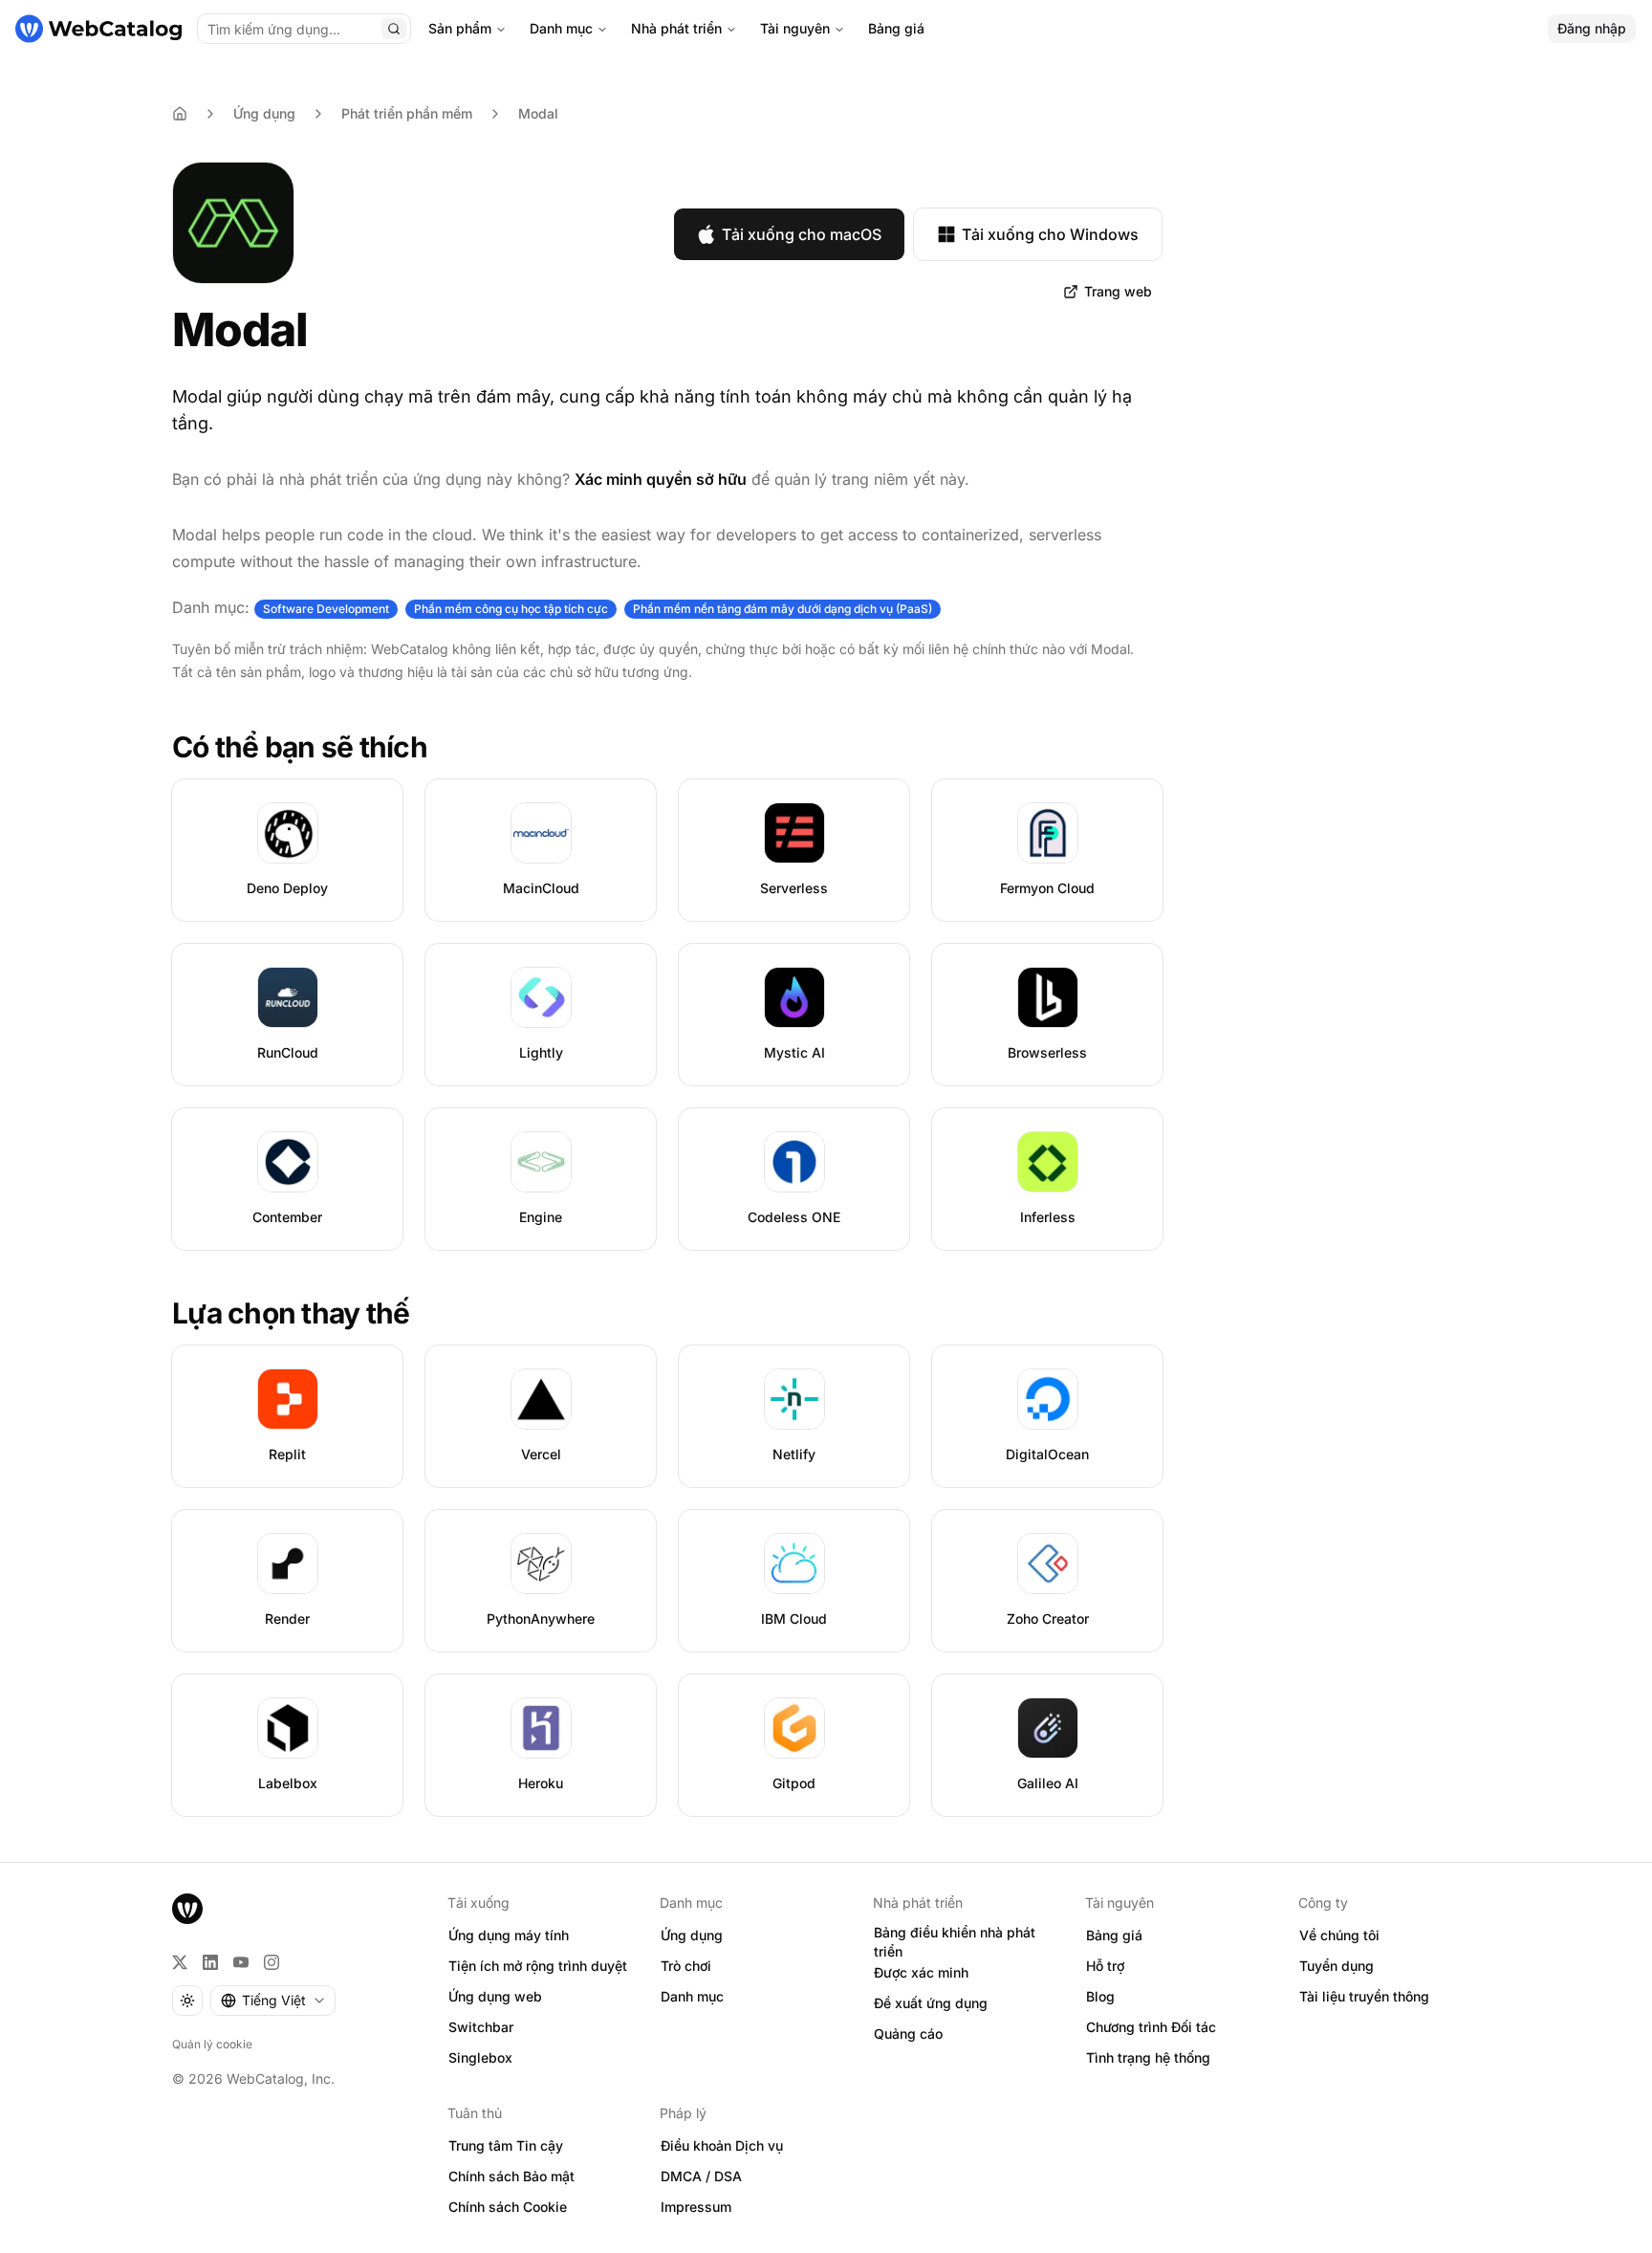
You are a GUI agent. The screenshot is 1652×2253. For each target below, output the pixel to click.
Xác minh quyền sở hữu (661, 479)
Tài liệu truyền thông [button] (1364, 1996)
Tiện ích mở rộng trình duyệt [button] (538, 1966)
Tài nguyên (795, 28)
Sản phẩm (460, 28)
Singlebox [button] (480, 2057)
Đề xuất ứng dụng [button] (931, 2003)
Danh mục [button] (692, 1996)
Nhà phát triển (676, 28)
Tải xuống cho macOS (802, 234)
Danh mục (561, 28)
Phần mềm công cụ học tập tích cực (511, 609)
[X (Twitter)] (180, 1962)
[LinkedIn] (210, 1962)
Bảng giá (896, 28)
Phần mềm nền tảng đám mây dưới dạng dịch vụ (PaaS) (783, 609)
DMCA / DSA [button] (701, 2176)
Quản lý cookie (212, 2044)
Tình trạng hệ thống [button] (1148, 2057)
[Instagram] (272, 1962)
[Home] (180, 114)
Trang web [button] (1118, 291)
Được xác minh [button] (921, 1972)
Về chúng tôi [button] (1339, 1935)
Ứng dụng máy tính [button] (509, 1935)
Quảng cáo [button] (908, 2034)
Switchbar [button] (481, 2027)
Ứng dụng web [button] (495, 1996)
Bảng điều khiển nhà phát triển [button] (955, 1942)
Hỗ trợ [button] (1105, 1966)
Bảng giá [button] (1114, 1935)
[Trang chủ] (98, 29)
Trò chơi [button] (686, 1966)
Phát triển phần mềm (407, 113)
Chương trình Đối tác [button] (1151, 2027)
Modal (538, 113)
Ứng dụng (264, 113)
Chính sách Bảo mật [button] (511, 2176)
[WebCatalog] (187, 1909)
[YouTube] (241, 1962)
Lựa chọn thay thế (291, 1313)
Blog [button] (1100, 1996)
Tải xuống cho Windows (1050, 234)
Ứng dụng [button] (692, 1935)
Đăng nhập (1592, 28)
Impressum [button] (696, 2207)
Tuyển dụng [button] (1337, 1966)
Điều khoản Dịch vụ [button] (722, 2145)
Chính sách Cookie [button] (508, 2207)
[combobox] (273, 2001)
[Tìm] (394, 29)
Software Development (326, 609)
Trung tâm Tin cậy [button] (506, 2145)
